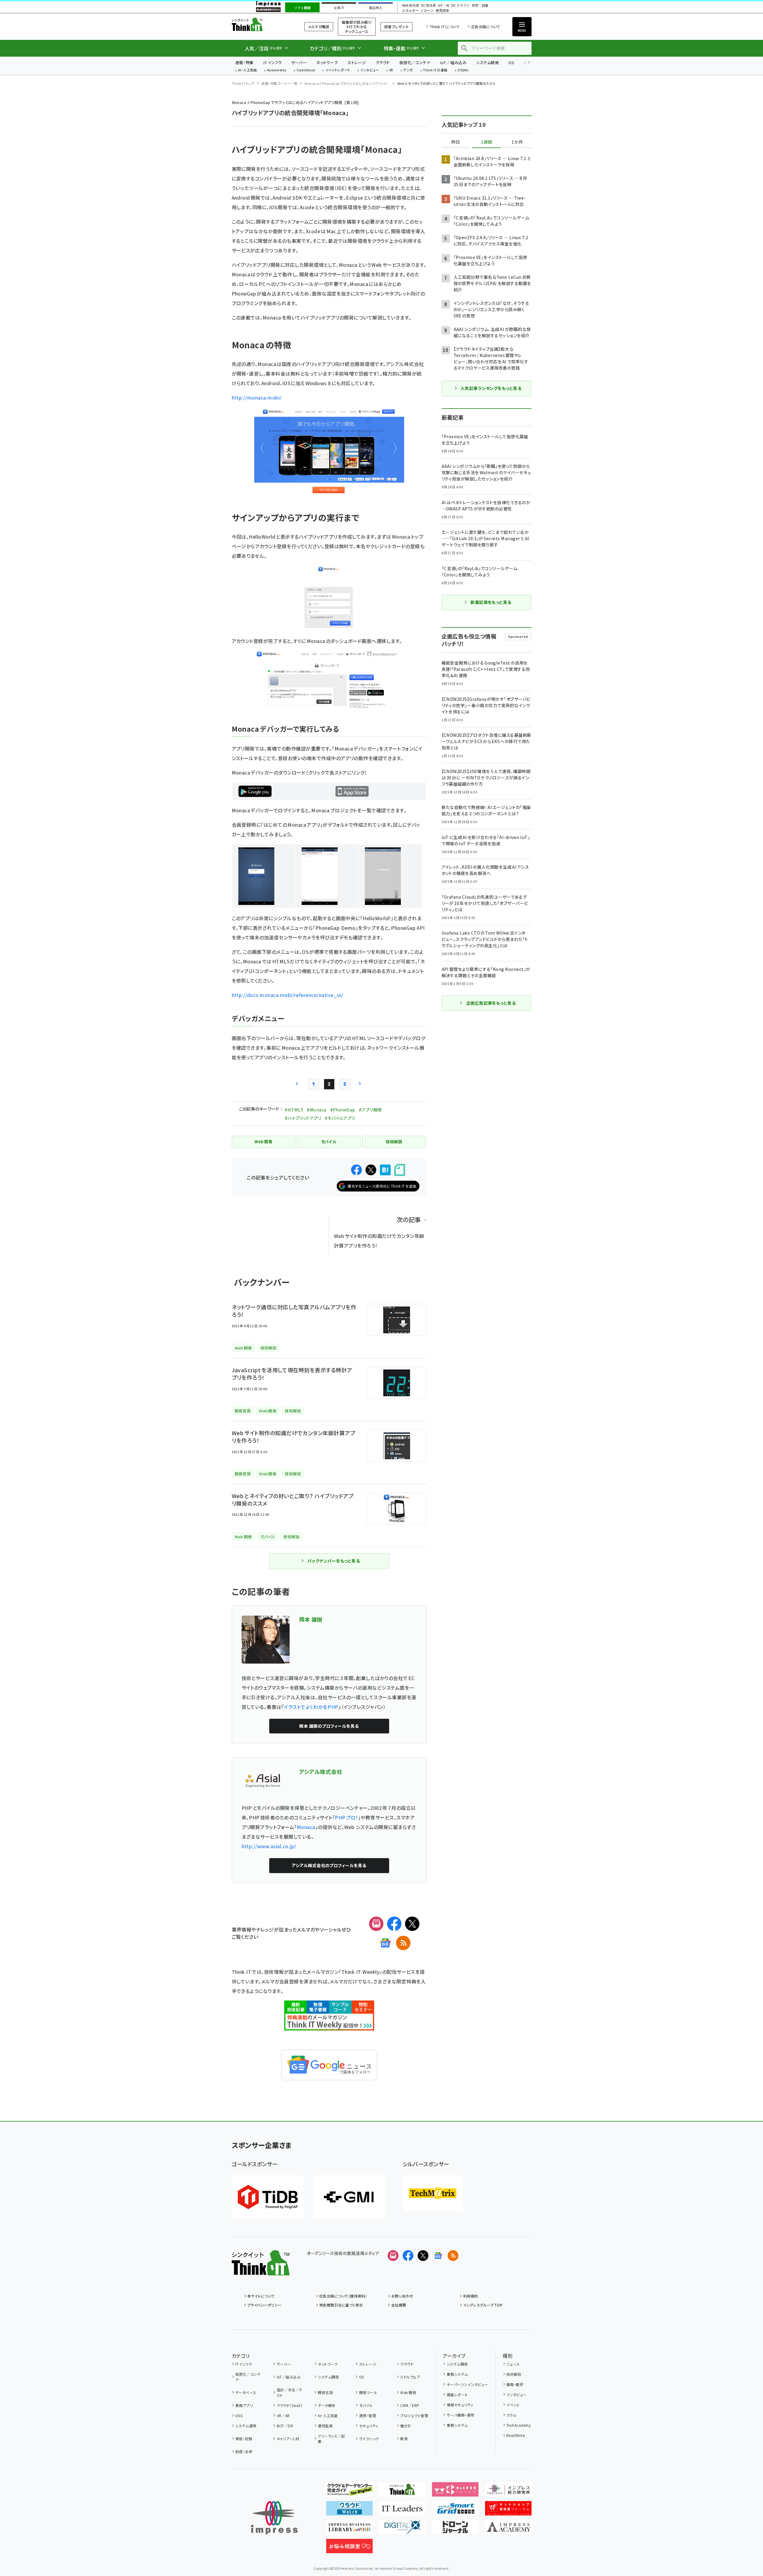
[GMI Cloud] (349, 2197)
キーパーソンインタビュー (467, 2384)
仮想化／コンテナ (415, 62)
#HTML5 (294, 1110)
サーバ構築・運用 (460, 2415)
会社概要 (399, 2305)
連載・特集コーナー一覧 (279, 83)
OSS (239, 2415)
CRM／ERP (410, 2405)
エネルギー (410, 11)
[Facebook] (394, 1924)
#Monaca (316, 1110)
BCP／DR (285, 2426)
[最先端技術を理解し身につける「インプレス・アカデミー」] (508, 2530)
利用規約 (471, 2296)
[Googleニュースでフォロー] (438, 2256)
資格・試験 (244, 2439)
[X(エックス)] (412, 1924)
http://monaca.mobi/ (257, 397)
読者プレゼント (396, 27)
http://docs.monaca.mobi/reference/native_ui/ (288, 995)
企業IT (339, 8)
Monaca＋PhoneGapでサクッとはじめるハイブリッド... (347, 83)
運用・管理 (368, 2415)
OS (511, 62)
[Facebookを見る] (408, 2256)
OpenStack (306, 70)
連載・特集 (244, 62)
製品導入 (376, 8)
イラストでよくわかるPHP (311, 1707)
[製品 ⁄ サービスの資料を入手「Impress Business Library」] (349, 2530)
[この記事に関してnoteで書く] (400, 1170)
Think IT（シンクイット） (261, 24)
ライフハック (369, 2439)
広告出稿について (486, 27)
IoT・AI (444, 6)
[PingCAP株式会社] (268, 2197)
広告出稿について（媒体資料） (343, 2296)
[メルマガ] (376, 1924)
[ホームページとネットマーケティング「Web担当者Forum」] (455, 2492)
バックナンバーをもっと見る (334, 1561)
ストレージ (357, 62)
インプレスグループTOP (483, 2305)
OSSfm (463, 70)
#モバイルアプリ (340, 1118)
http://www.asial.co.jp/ (269, 1846)
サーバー (299, 62)
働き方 (405, 2426)
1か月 (517, 142)
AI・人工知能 (247, 70)
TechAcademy (519, 2425)
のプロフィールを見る (329, 1726)
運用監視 (325, 2426)
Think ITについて (445, 27)
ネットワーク (327, 62)
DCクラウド (460, 6)
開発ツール (368, 2392)
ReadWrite (516, 2435)
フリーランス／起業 (331, 2439)
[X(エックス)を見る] (423, 2256)
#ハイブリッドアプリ (303, 1118)
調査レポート (457, 2395)
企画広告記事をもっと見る (491, 1003)
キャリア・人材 (288, 2439)
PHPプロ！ (347, 1817)
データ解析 (327, 2405)
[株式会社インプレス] (274, 2518)
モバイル (366, 2405)
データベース (246, 2392)
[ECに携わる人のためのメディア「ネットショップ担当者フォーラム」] (508, 2511)
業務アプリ (244, 2405)
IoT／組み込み (453, 62)
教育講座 (443, 11)
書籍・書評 (515, 2384)
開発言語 (325, 2392)
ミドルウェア (410, 2377)
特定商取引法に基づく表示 (341, 2305)
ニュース (513, 2364)
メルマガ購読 (319, 27)
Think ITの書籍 (435, 70)
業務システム (457, 2374)
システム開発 (487, 62)
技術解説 (514, 2374)
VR (391, 70)
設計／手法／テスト (290, 2392)
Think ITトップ (243, 83)
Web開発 (408, 2392)
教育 (404, 2439)
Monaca (306, 1827)
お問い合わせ (402, 2296)
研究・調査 (480, 6)
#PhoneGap (343, 1110)
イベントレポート (338, 70)
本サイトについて (261, 2296)
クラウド (383, 62)
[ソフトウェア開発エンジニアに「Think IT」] (402, 2492)
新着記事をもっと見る (491, 602)
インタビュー (370, 70)
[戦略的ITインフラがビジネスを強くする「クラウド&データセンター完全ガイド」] (349, 2492)
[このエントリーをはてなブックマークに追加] (385, 1170)
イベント (513, 2405)
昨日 (456, 142)
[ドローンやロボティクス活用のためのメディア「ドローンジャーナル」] (455, 2530)
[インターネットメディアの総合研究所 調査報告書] (508, 2492)
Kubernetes (277, 70)
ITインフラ (273, 62)
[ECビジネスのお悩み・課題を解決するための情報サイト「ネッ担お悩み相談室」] (349, 2548)
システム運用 (246, 2426)
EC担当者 (429, 6)
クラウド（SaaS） (290, 2405)
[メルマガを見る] (393, 2256)
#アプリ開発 (370, 1110)
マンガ (408, 70)
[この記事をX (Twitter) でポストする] (371, 1170)
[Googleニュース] (385, 1943)
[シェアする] (356, 1170)
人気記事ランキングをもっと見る (491, 388)
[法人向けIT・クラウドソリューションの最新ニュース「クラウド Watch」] (349, 2511)
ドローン (427, 11)
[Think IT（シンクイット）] (261, 2271)
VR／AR (283, 2415)
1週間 (487, 142)
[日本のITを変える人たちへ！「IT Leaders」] (402, 2511)
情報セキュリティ (460, 2405)
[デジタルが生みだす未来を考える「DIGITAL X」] (402, 2530)
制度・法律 (244, 2451)
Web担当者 (410, 6)
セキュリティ (369, 2426)
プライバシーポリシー (265, 2305)
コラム (511, 2415)
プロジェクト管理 (414, 2415)
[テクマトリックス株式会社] (433, 2193)
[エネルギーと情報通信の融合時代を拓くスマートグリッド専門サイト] (455, 2511)
